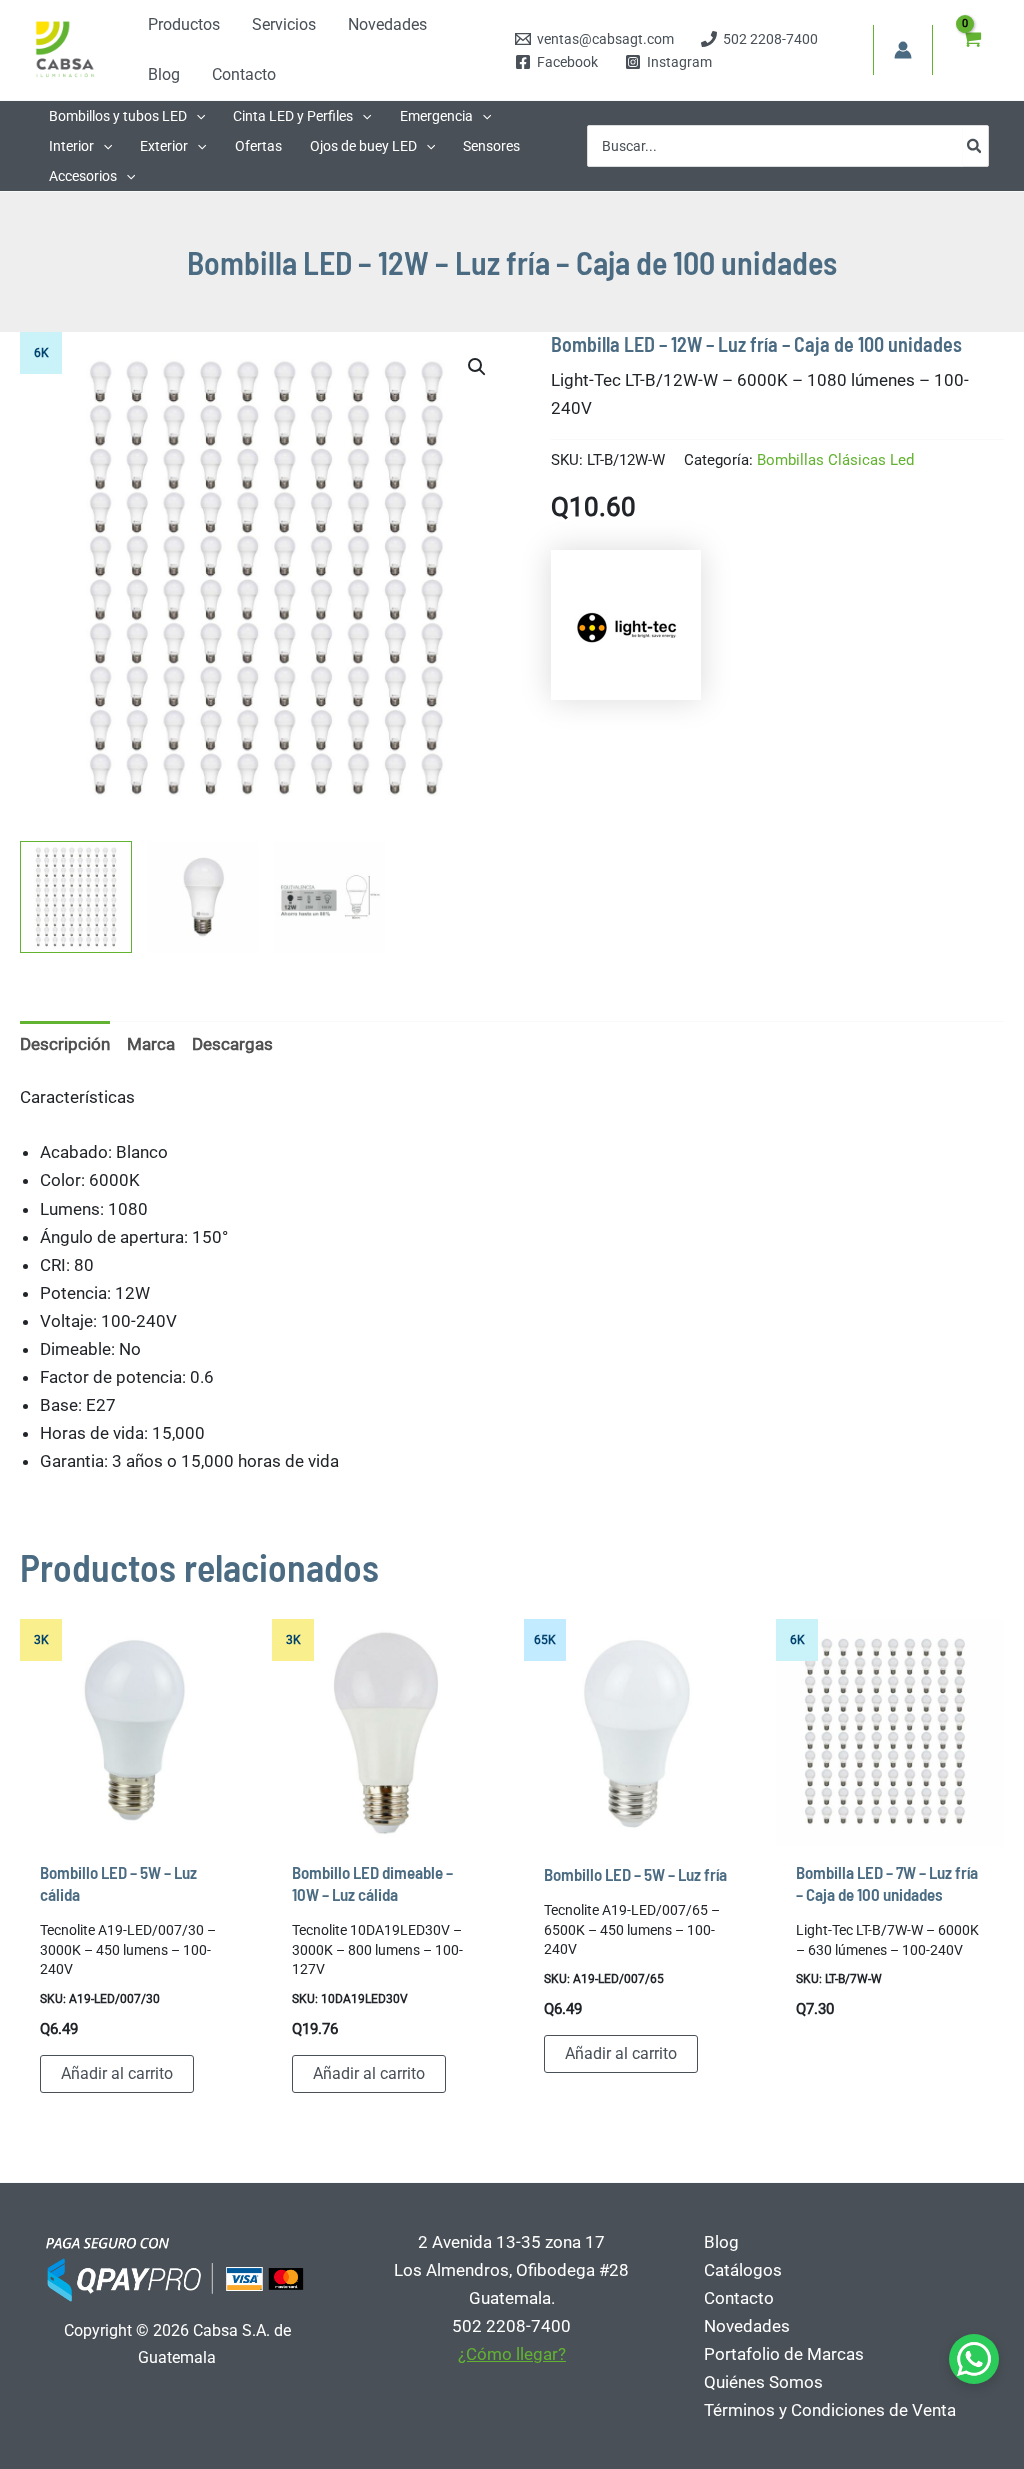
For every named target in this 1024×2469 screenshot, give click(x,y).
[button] (196, 116)
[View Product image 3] (330, 897)
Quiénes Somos (763, 2382)
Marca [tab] (151, 1044)
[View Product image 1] (76, 897)
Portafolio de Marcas (784, 2354)
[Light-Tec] (626, 625)
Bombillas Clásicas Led (835, 460)
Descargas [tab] (232, 1044)
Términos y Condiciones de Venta (830, 2410)
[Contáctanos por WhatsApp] (974, 2359)
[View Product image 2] (203, 897)
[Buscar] (975, 146)
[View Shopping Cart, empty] (971, 50)
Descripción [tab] (65, 1044)
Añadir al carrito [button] (117, 2073)
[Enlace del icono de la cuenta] (903, 50)
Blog (721, 2242)
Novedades (747, 2326)
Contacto (739, 2298)
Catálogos (743, 2270)
